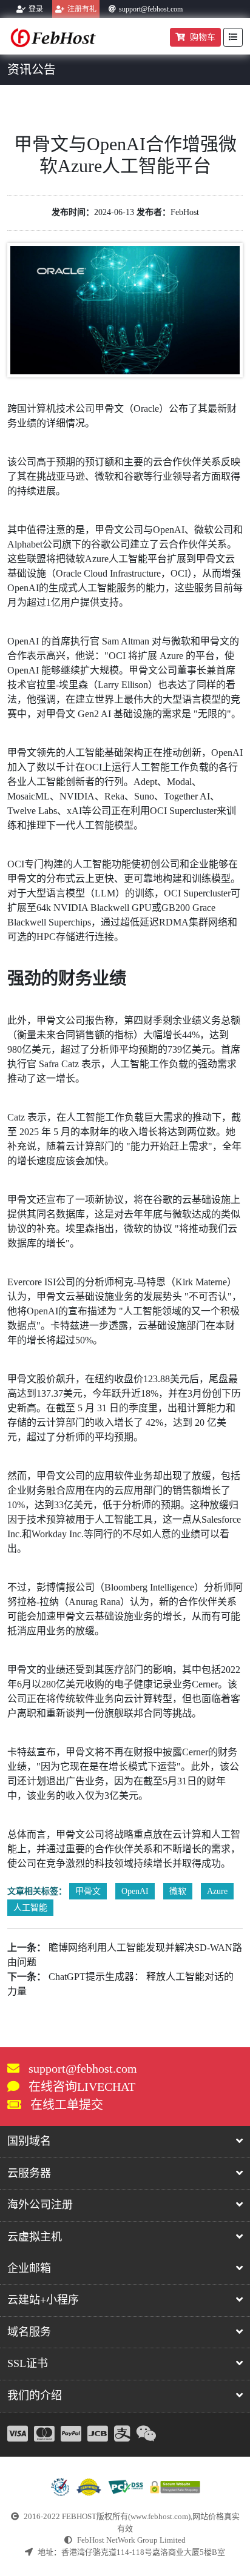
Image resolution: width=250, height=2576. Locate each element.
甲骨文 (88, 1891)
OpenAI (135, 1891)
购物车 (203, 37)
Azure (217, 1891)
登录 (36, 9)
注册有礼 (82, 9)
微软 (178, 1891)
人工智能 (30, 1908)
